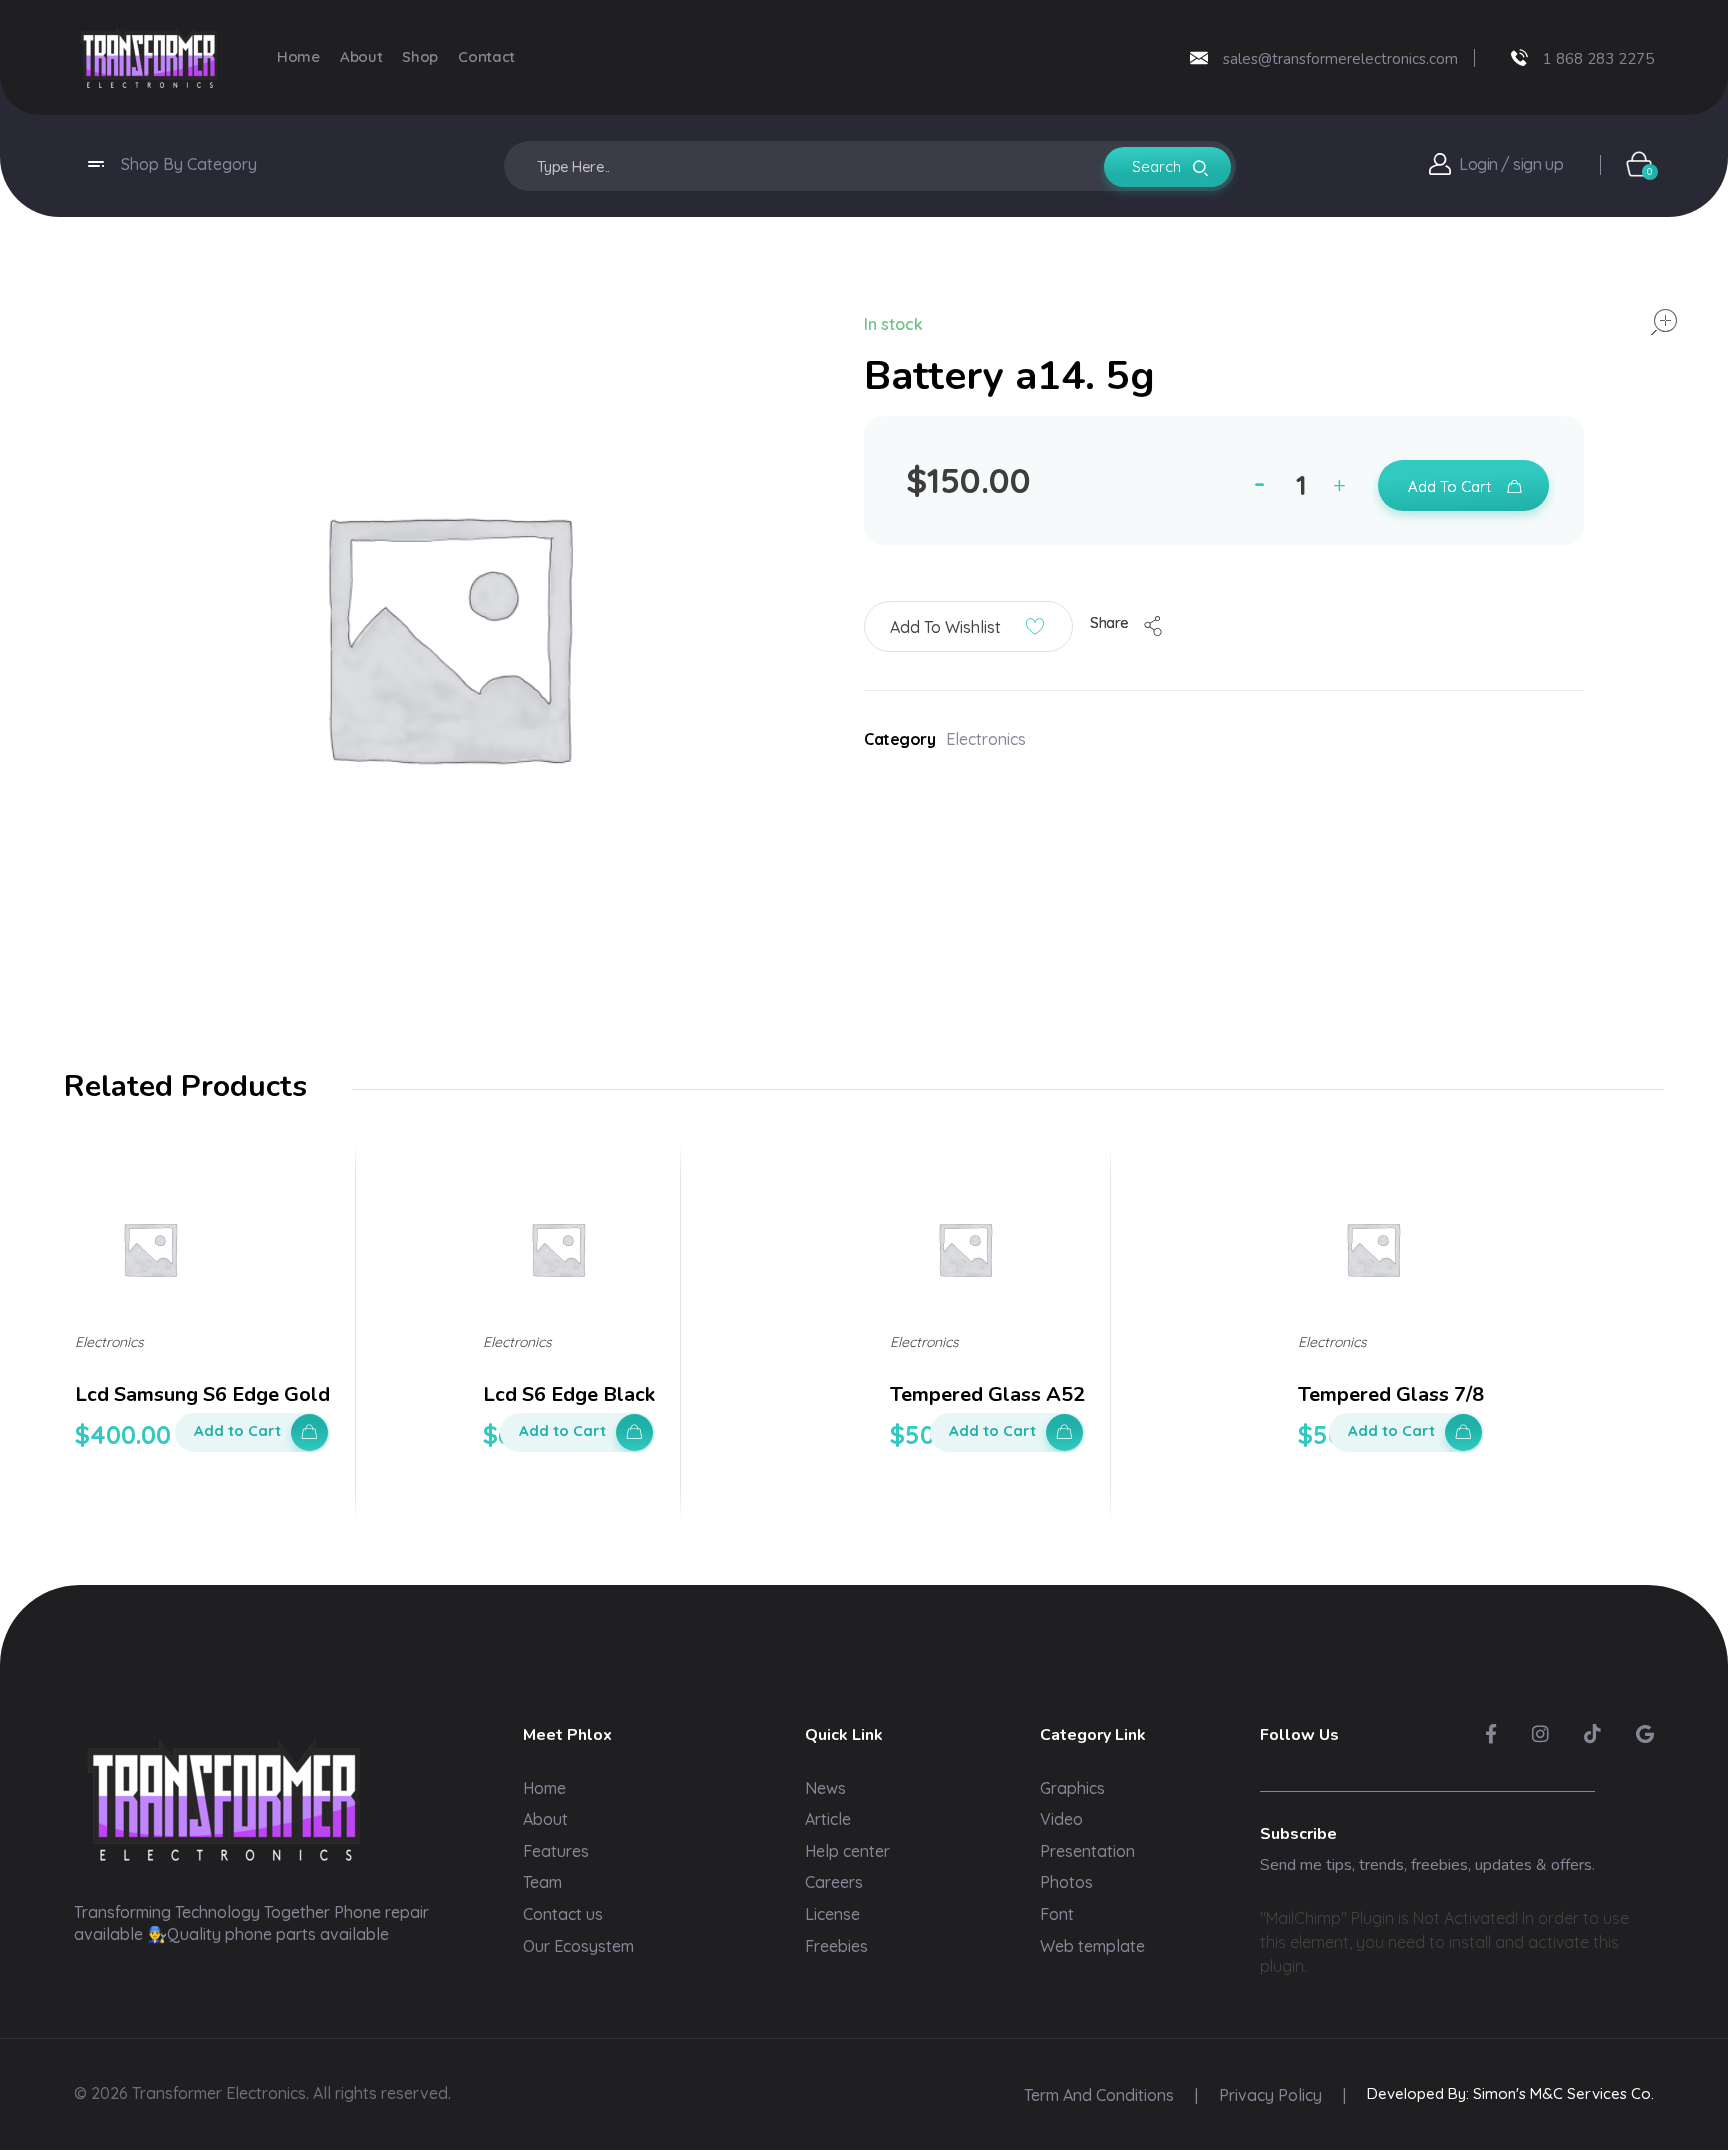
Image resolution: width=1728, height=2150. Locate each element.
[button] (1344, 488)
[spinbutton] (1304, 485)
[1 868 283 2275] (1519, 57)
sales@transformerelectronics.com (1340, 59)
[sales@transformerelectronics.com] (1199, 58)
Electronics (986, 739)
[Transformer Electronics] (149, 57)
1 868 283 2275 (1598, 59)
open (1664, 322)
